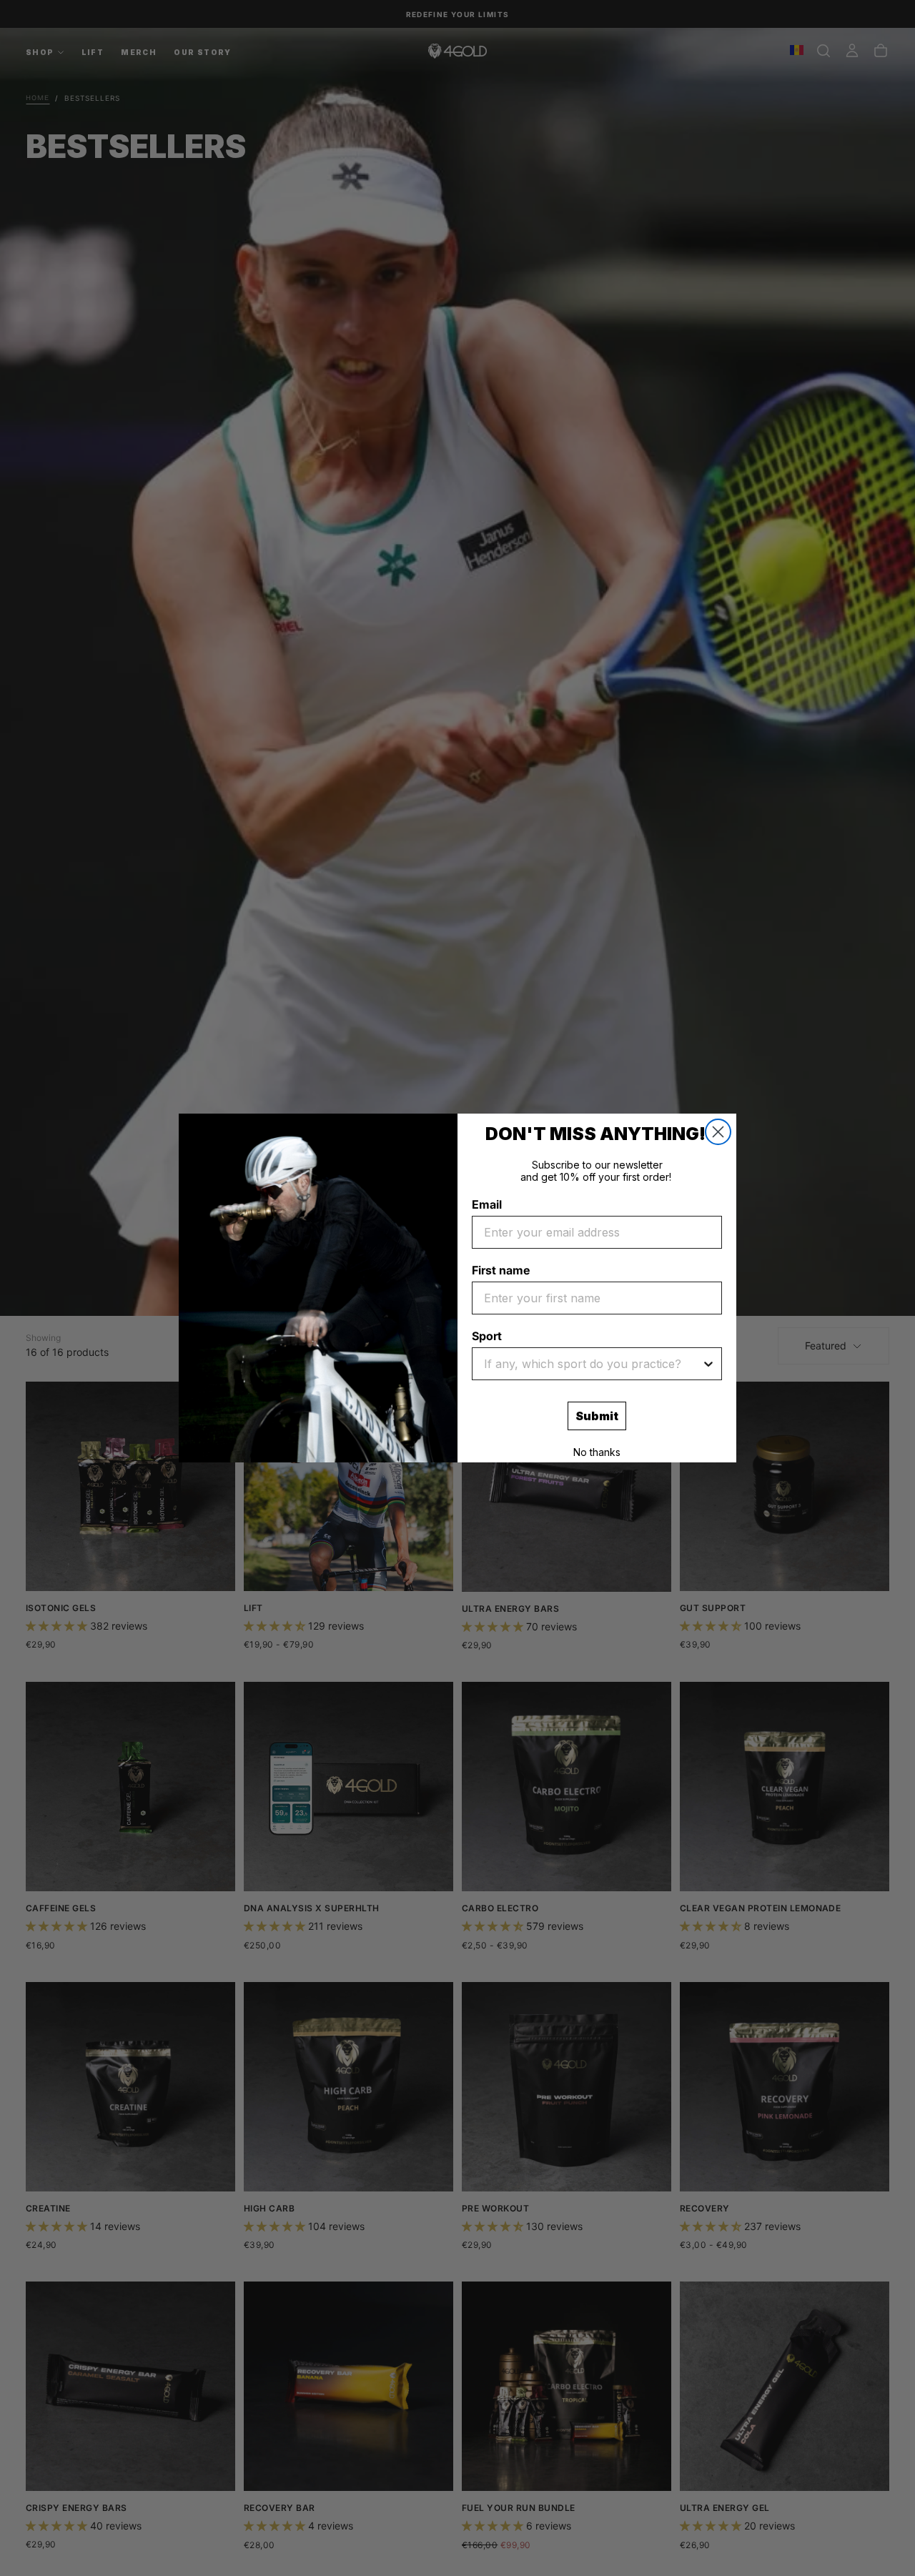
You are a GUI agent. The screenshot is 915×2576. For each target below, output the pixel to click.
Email (487, 1204)
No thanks (597, 1452)
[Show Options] (708, 1364)
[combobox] (593, 1364)
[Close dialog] (718, 1132)
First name (501, 1270)
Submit (597, 1416)
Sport (487, 1336)
